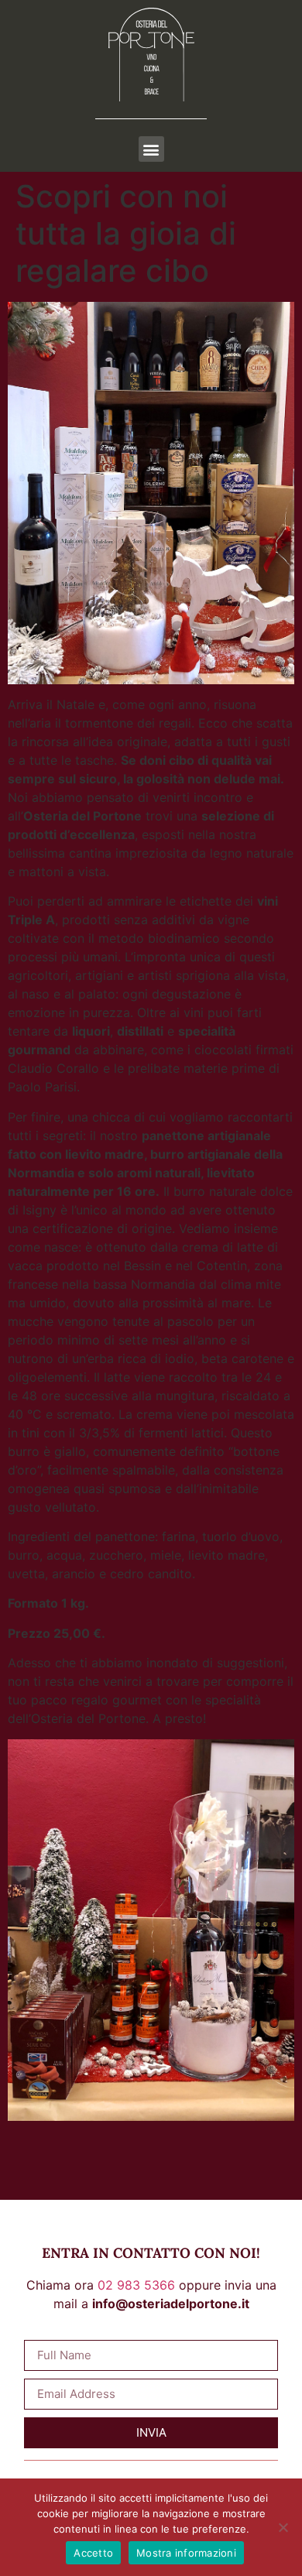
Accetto (93, 2553)
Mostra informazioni (186, 2553)
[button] (151, 149)
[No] (283, 2527)
